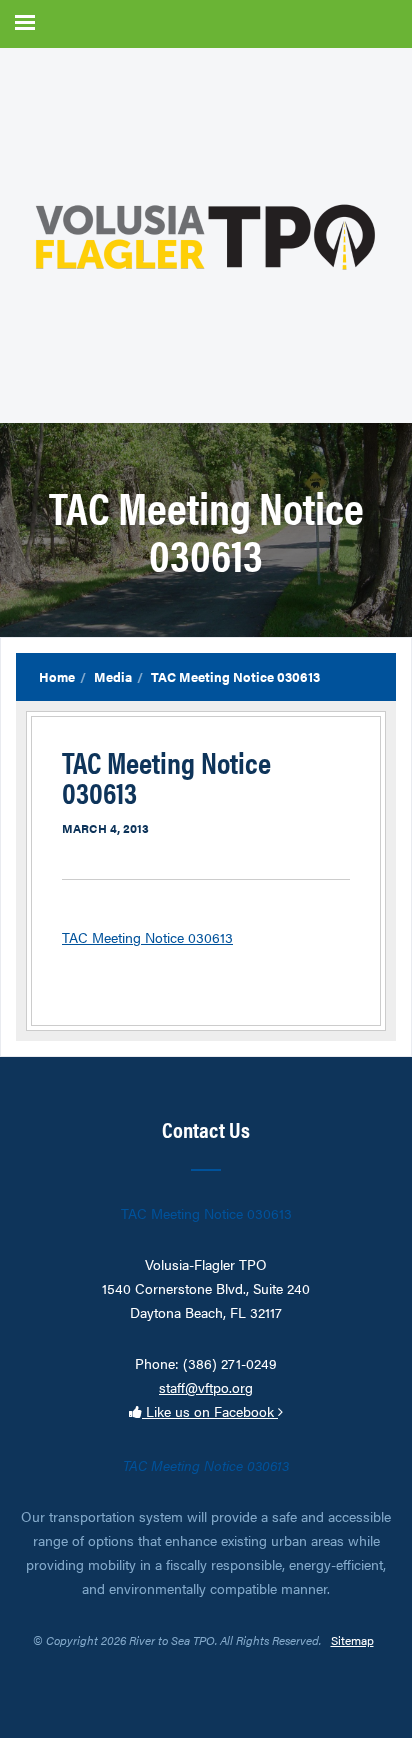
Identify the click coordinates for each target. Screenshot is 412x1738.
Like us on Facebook (210, 1411)
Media (113, 676)
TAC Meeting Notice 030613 (147, 937)
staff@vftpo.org (206, 1387)
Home (57, 676)
